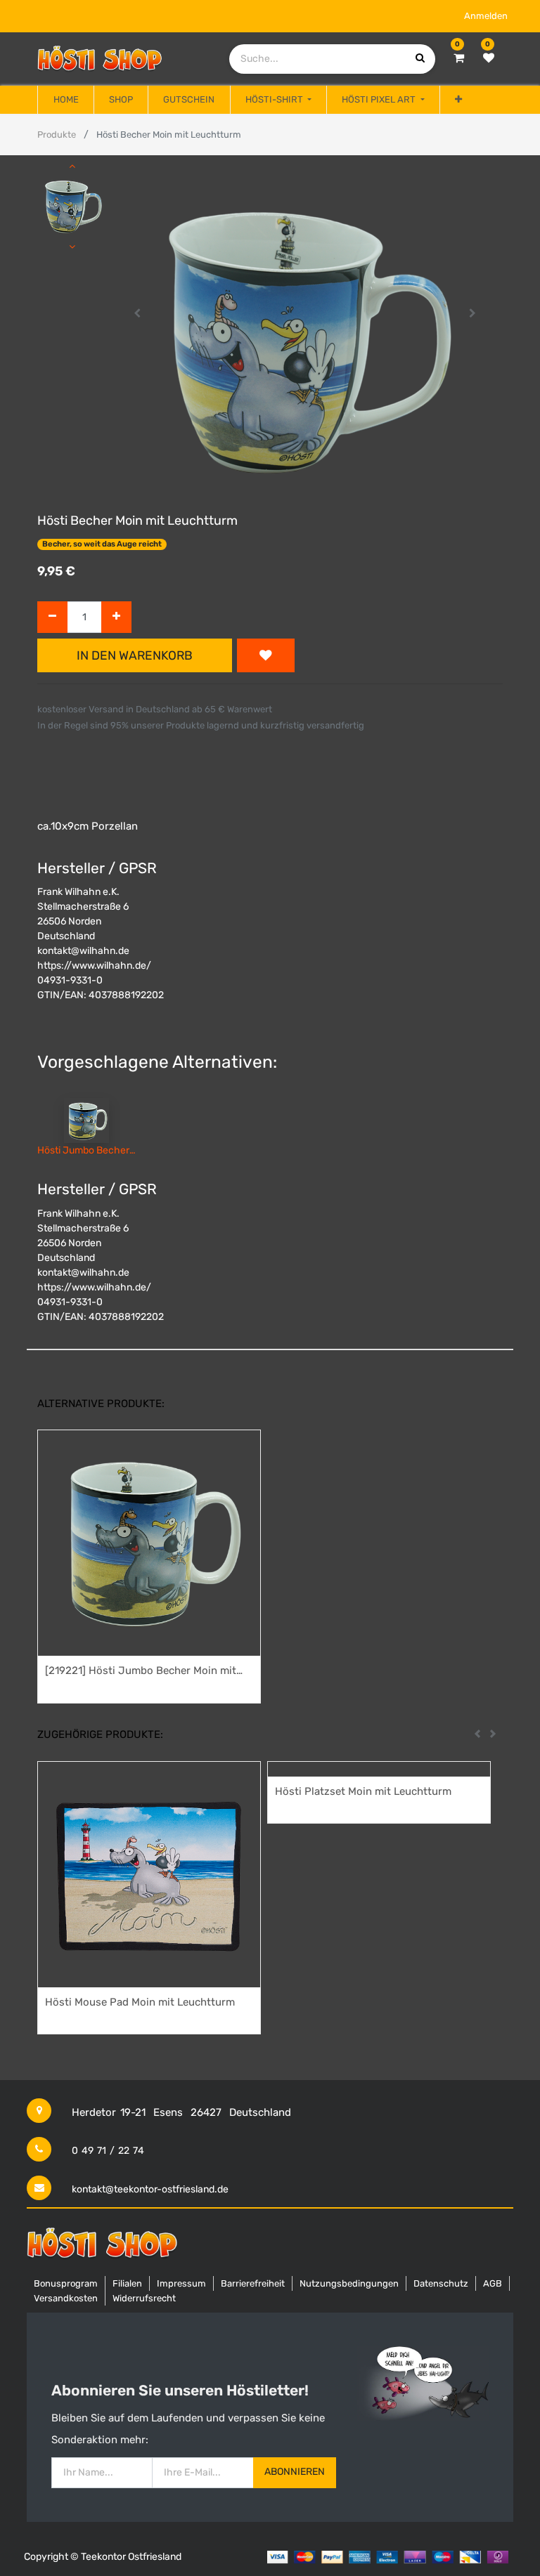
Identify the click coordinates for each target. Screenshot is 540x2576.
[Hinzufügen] (116, 617)
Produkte (57, 135)
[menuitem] (65, 100)
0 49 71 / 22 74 (108, 2151)
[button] (458, 100)
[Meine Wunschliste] (489, 58)
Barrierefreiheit (253, 2283)
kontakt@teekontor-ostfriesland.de (150, 2189)
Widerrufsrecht (144, 2298)
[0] (459, 58)
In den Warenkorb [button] (135, 655)
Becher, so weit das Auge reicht (102, 544)
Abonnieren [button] (295, 2472)
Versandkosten (66, 2298)
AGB (493, 2283)
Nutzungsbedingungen (349, 2283)
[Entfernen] (52, 617)
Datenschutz (441, 2283)
